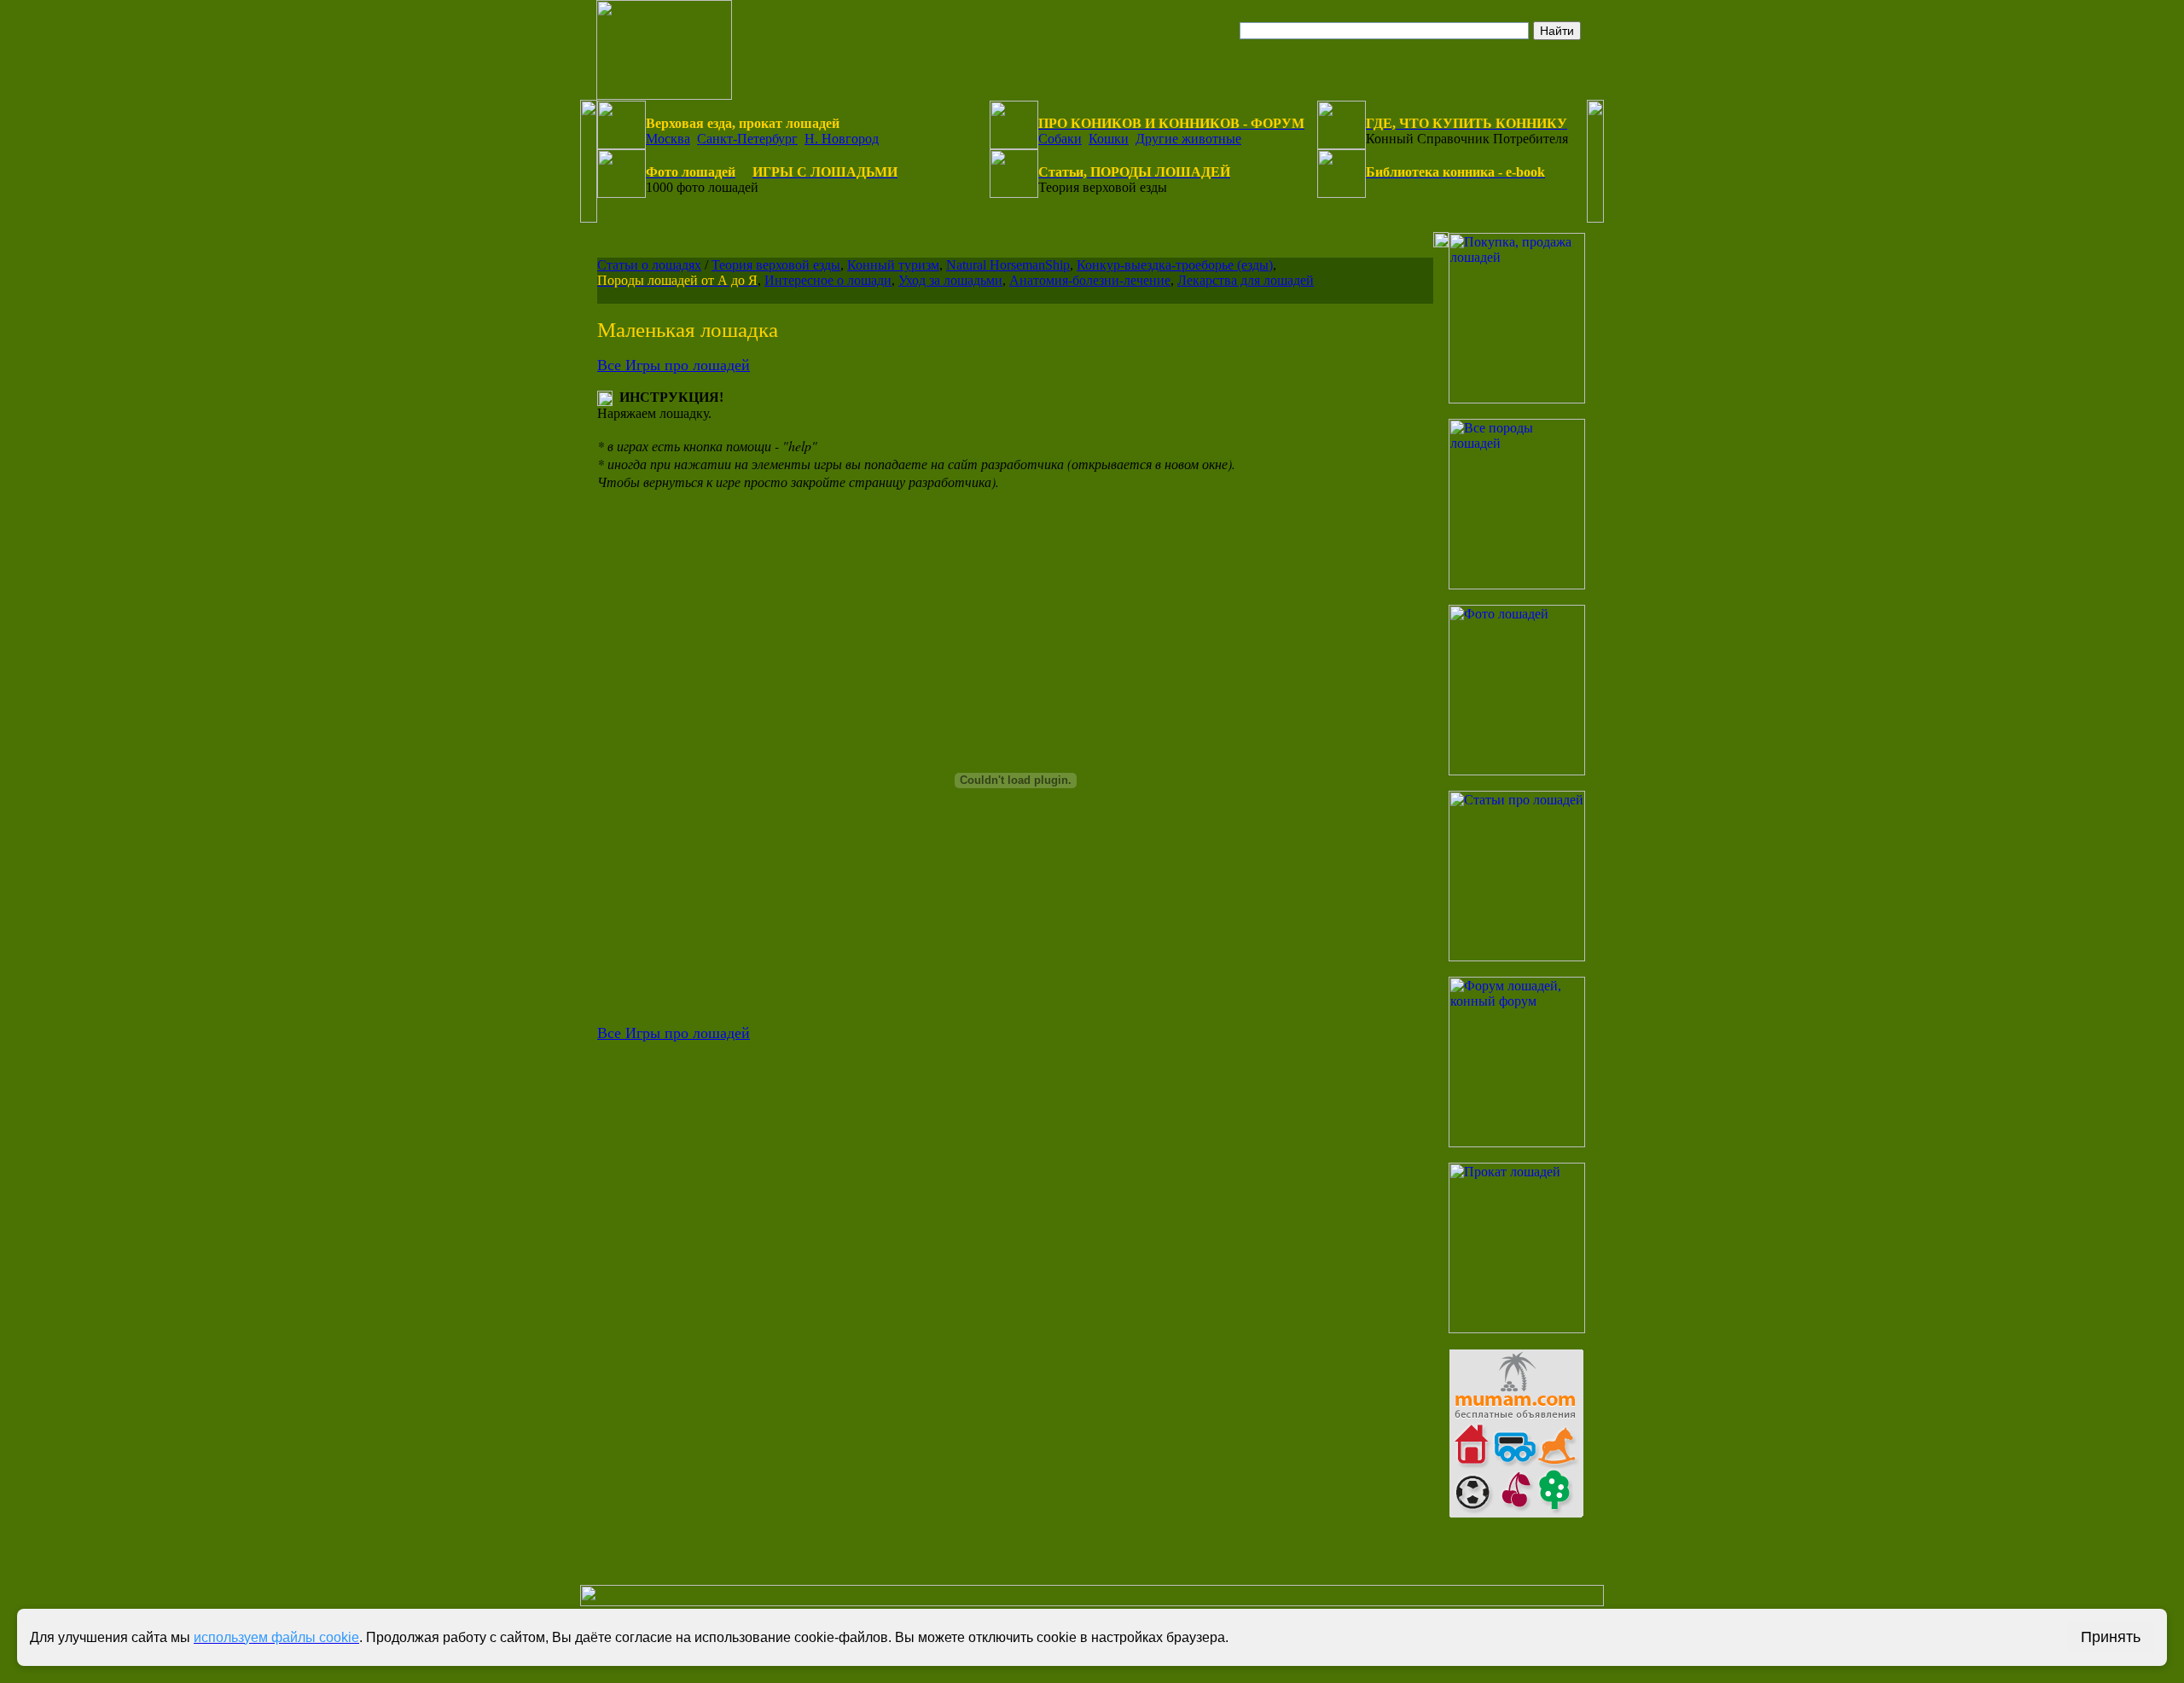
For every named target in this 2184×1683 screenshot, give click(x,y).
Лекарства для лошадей (1246, 280)
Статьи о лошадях (649, 265)
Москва (668, 139)
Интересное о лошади (828, 280)
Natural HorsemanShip (1008, 265)
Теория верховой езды (776, 265)
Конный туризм (893, 265)
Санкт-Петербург (747, 139)
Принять (2111, 1637)
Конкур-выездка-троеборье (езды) (1175, 265)
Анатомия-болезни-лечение (1090, 280)
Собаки (1060, 139)
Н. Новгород (842, 139)
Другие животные (1188, 139)
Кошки (1109, 139)
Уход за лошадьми (950, 280)
